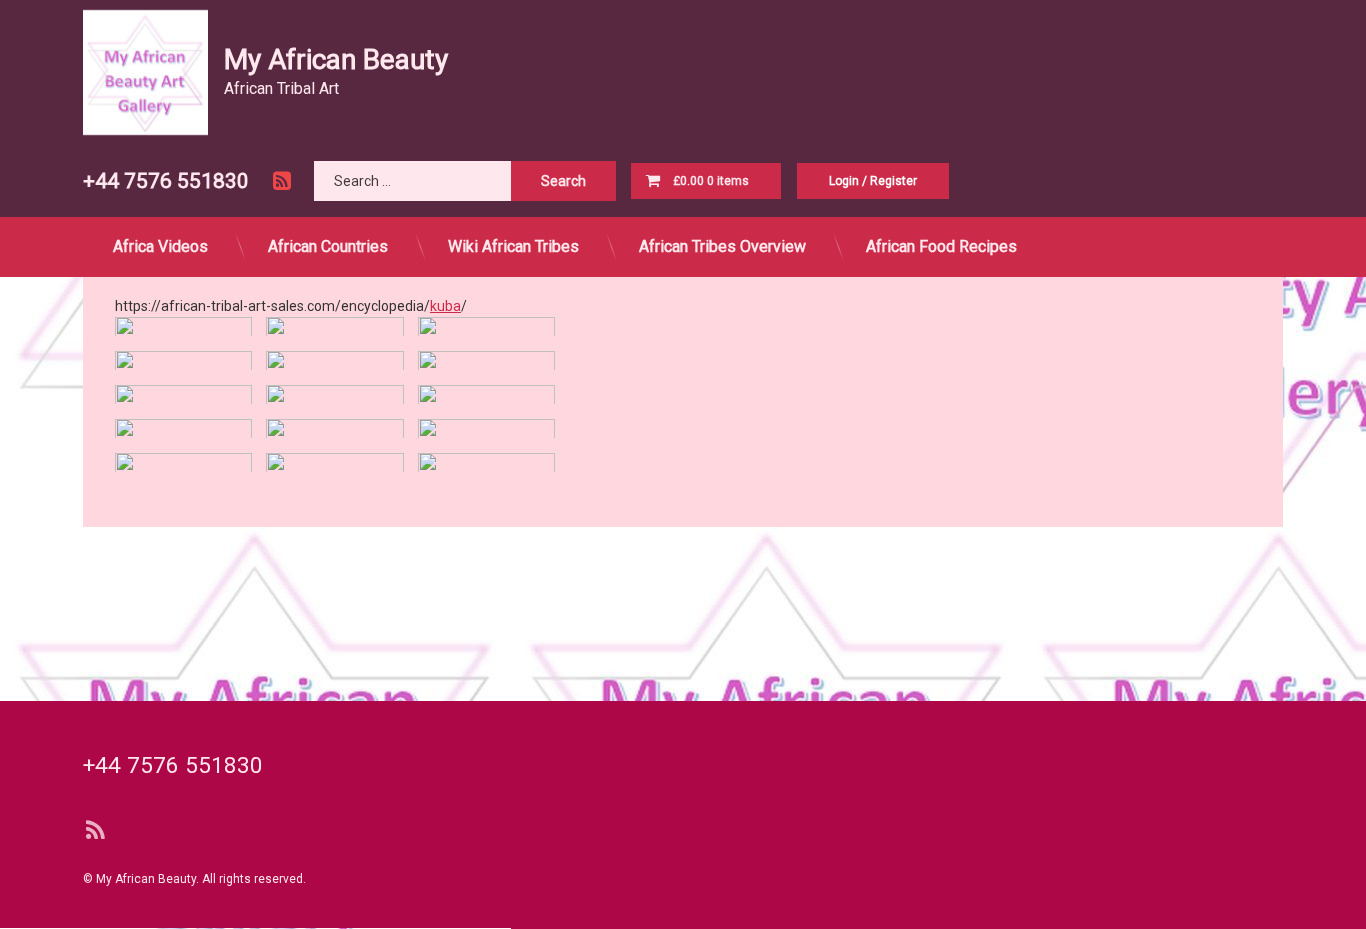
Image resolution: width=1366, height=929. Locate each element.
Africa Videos (160, 246)
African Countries (328, 246)
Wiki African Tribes (513, 246)
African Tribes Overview (722, 246)
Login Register (873, 181)
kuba (445, 305)
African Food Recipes (941, 246)
